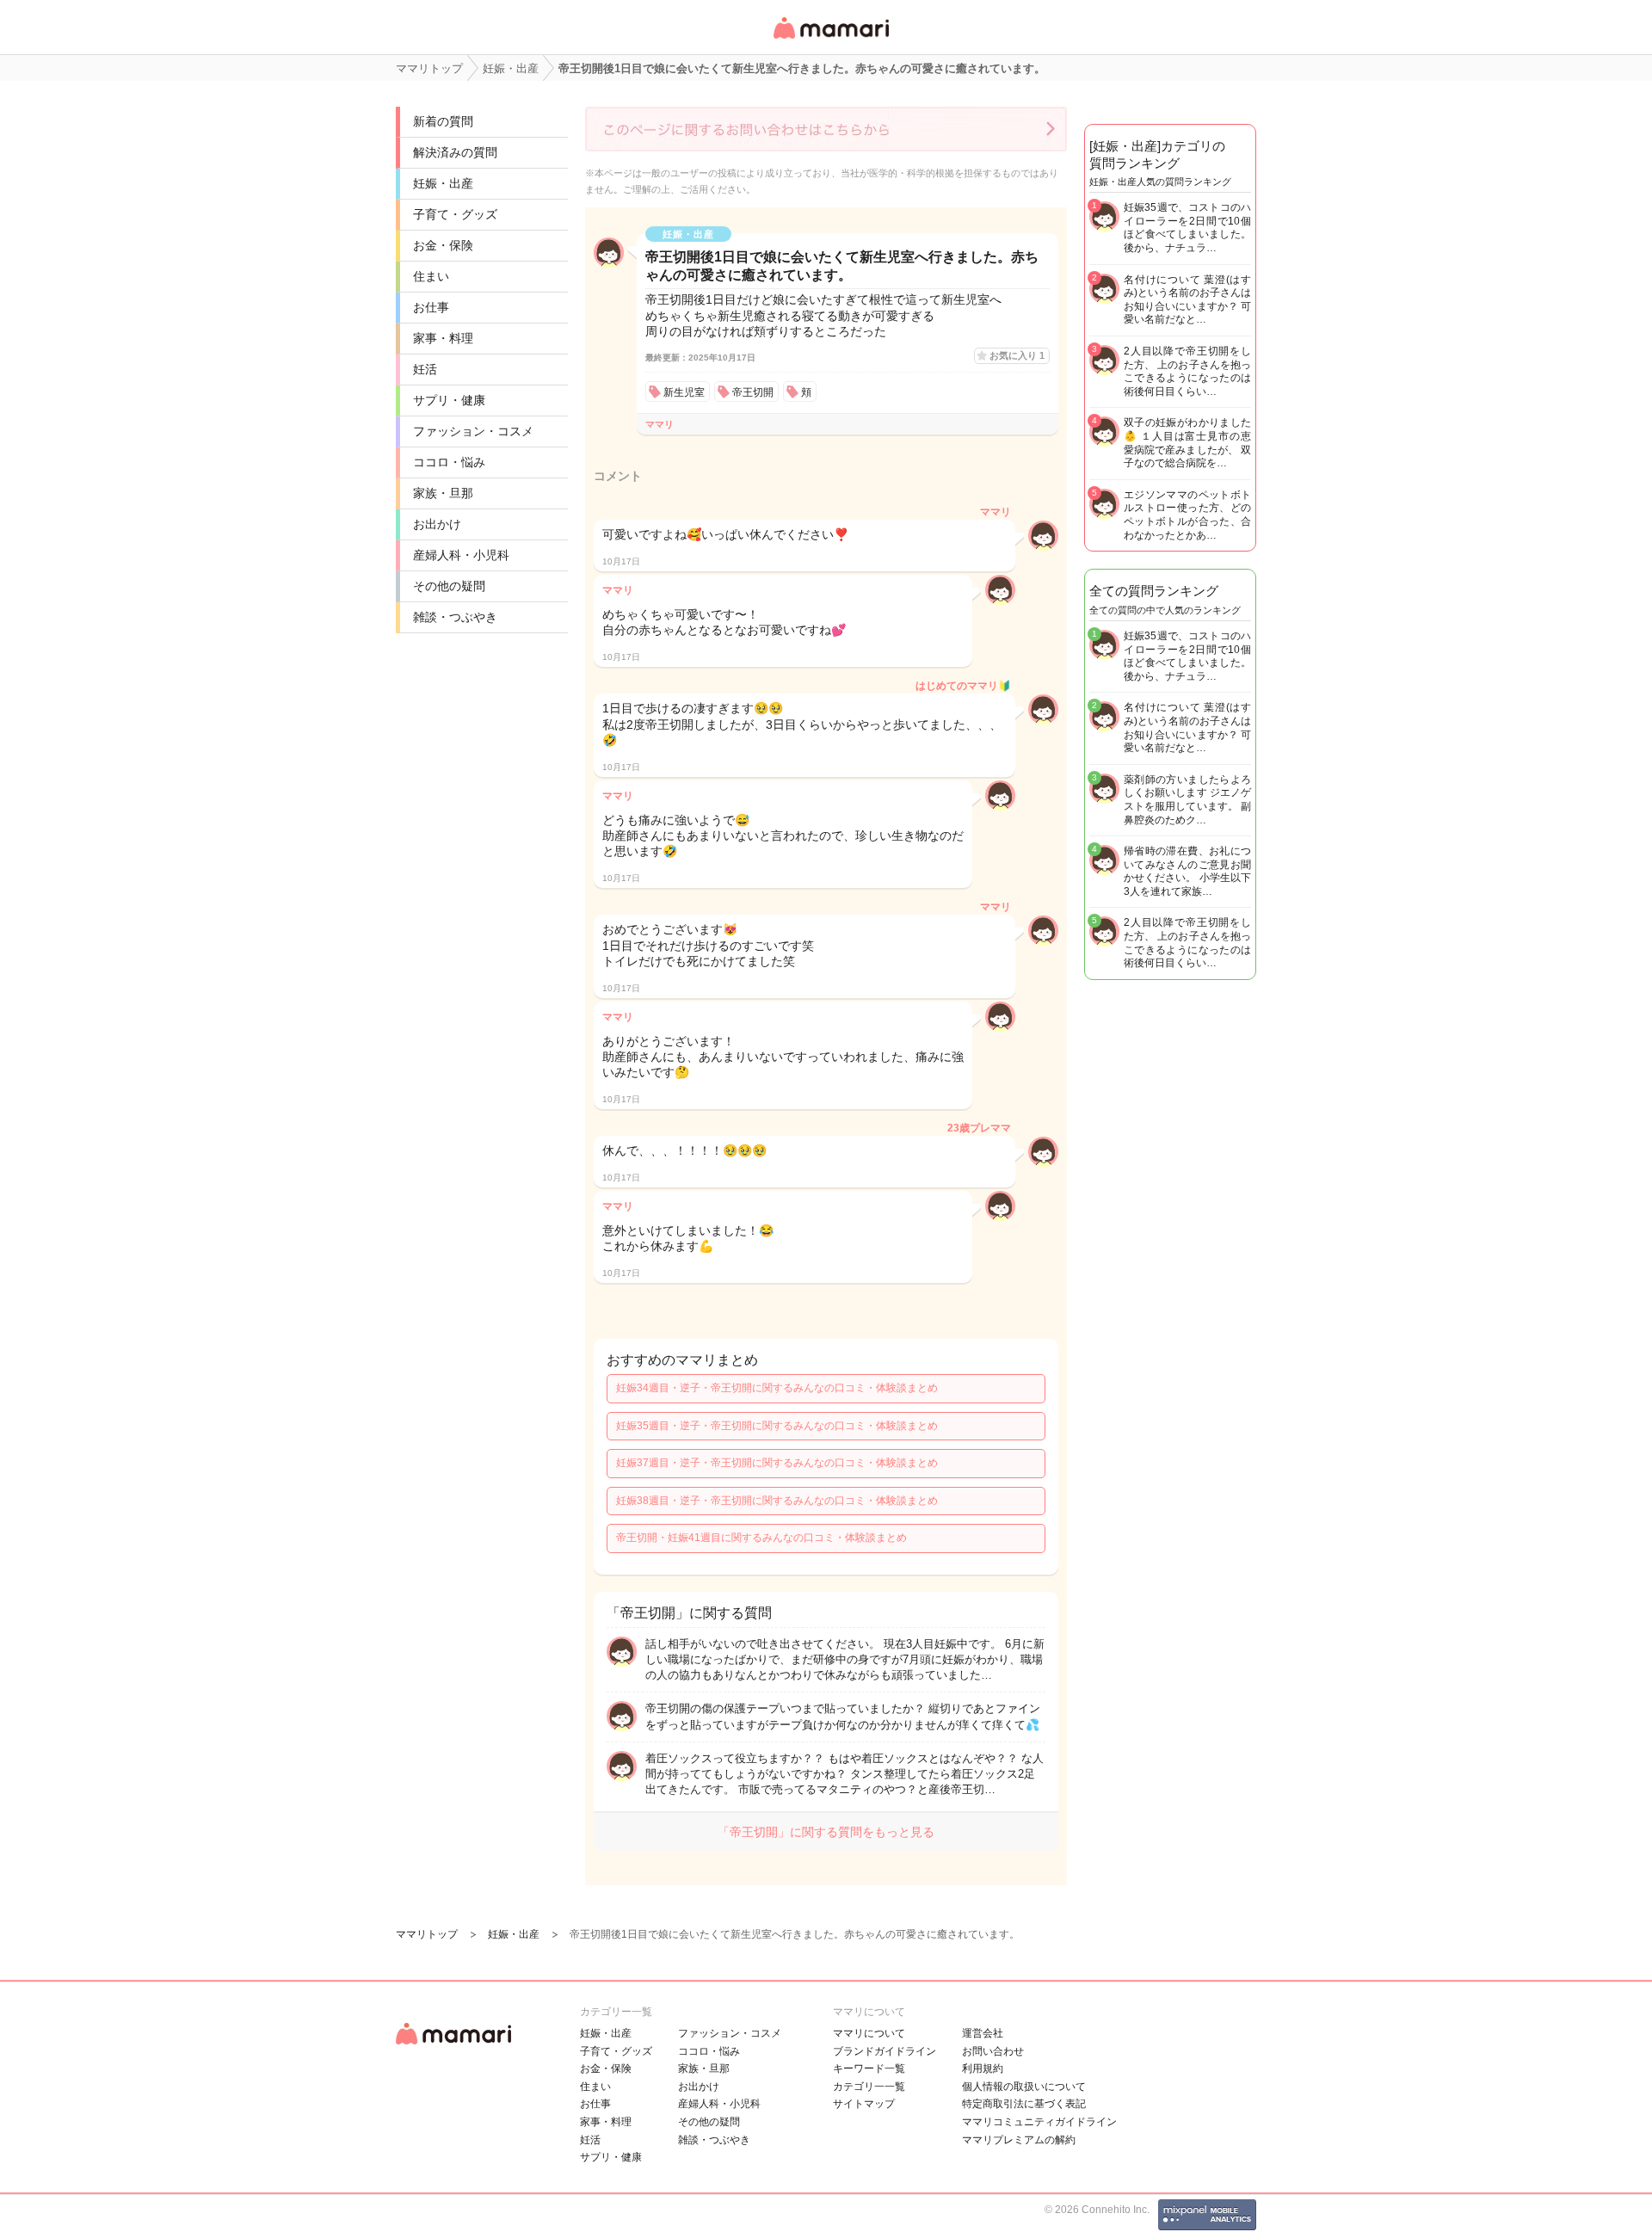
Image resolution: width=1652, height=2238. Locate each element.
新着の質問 (443, 121)
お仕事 (431, 307)
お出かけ (437, 524)
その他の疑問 (449, 586)
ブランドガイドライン (885, 2051)
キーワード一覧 (869, 2068)
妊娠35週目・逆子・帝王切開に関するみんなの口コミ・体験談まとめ (777, 1426)
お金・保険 (443, 245)
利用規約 (983, 2068)
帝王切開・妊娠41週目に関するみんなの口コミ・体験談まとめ (761, 1538)
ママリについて (869, 2033)
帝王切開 (753, 392)
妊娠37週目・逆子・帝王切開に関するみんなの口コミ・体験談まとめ (777, 1463)
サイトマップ (864, 2104)
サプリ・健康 (449, 400)
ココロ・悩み (449, 462)
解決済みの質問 (455, 152)
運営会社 (983, 2033)
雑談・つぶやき (455, 617)
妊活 (425, 369)
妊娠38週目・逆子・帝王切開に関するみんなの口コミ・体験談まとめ (777, 1501)
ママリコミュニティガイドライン (1039, 2122)
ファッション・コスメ (473, 431)
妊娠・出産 (443, 183)
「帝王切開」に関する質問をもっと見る (826, 1832)
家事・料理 (443, 338)
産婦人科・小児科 (461, 555)
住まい (431, 276)
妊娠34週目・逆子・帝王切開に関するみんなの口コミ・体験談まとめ (777, 1388)
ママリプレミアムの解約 (1019, 2140)
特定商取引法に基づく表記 (1024, 2104)
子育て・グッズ (455, 214)
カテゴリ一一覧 (869, 2087)
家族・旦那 (443, 493)
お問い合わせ (993, 2051)
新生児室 (684, 392)
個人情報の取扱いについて (1024, 2087)
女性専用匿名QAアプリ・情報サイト (830, 40)
